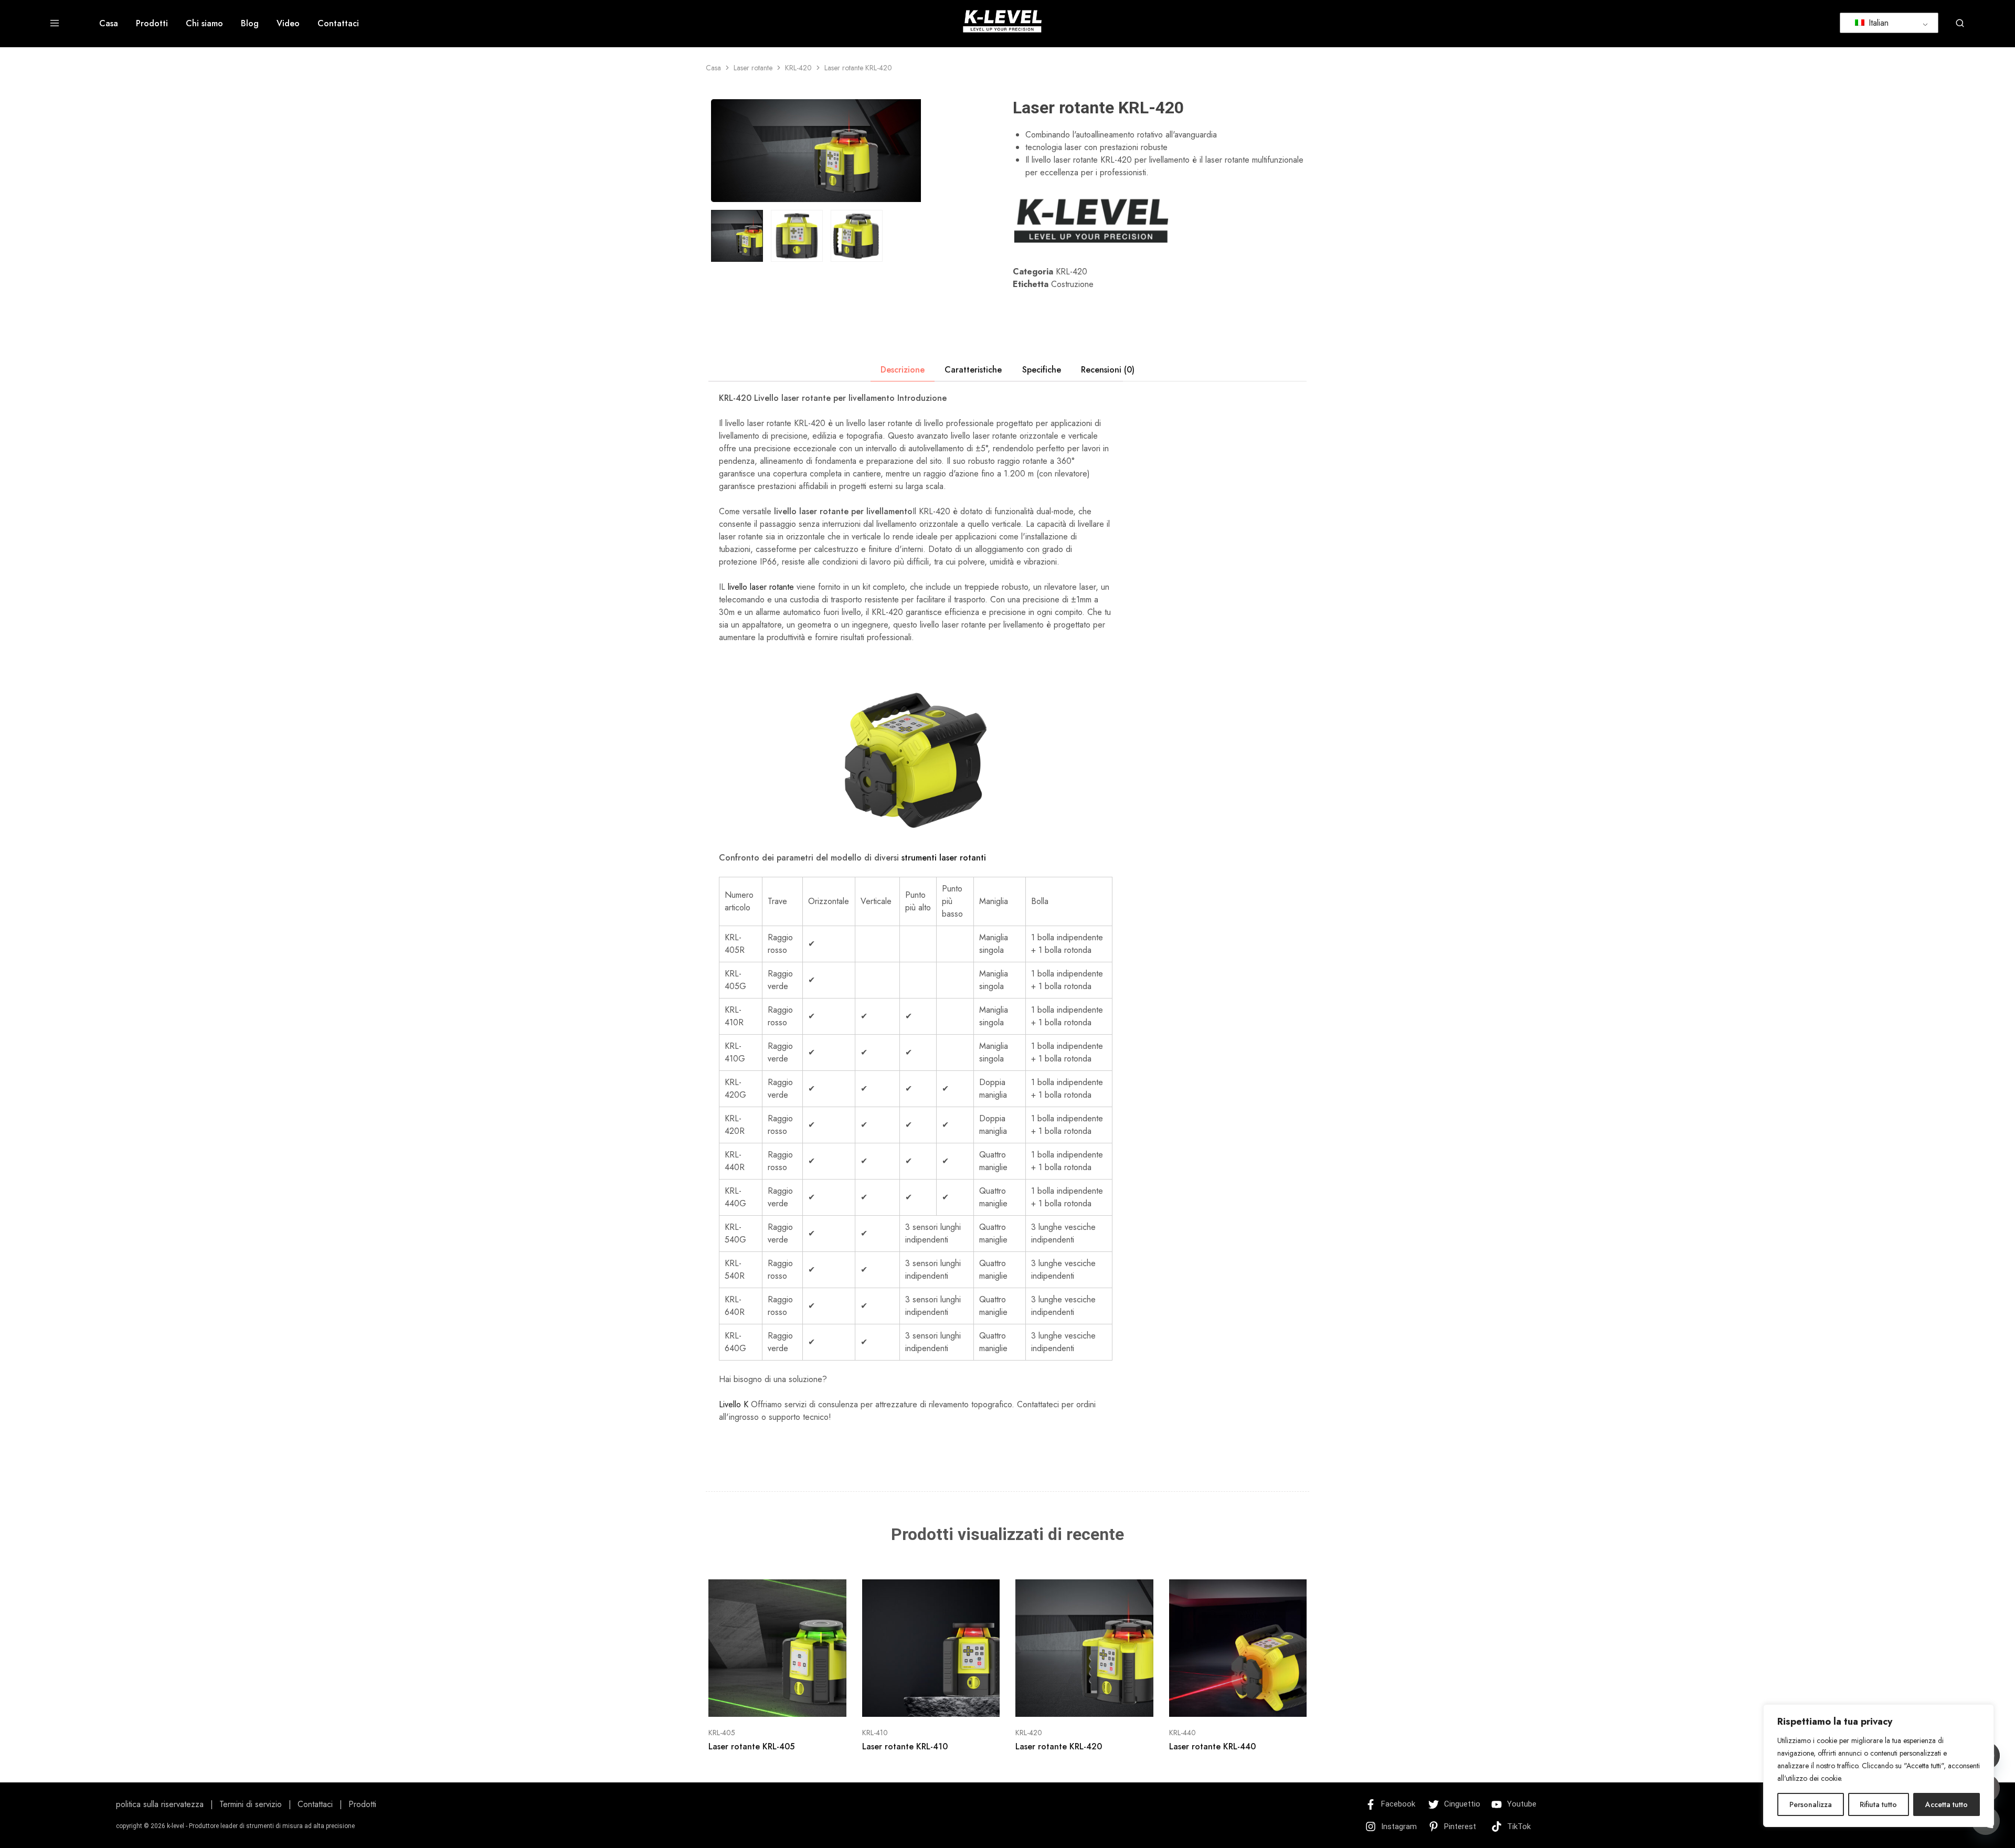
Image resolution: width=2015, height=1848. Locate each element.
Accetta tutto (1947, 1804)
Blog (250, 24)
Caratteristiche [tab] (973, 370)
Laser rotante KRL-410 (905, 1746)
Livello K (734, 1404)
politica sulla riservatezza (160, 1804)
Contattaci (338, 24)
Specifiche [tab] (1042, 370)
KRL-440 (1183, 1733)
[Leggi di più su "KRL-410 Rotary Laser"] (918, 1701)
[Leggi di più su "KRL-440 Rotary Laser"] (1225, 1701)
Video (288, 24)
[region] (1879, 1766)
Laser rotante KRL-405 (751, 1746)
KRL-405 (722, 1733)
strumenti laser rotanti (944, 858)
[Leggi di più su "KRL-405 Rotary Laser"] (764, 1701)
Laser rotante (753, 68)
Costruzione (1072, 284)
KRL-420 (798, 68)
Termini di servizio (251, 1804)
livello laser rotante (761, 587)
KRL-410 (875, 1733)
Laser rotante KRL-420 (1059, 1746)
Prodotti (152, 24)
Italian (1877, 23)
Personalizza (1811, 1804)
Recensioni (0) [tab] (1108, 370)
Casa (109, 24)
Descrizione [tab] (903, 370)
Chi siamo (204, 24)
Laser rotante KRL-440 (1212, 1746)
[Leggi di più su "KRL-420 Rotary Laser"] (1071, 1701)
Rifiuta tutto (1878, 1804)
